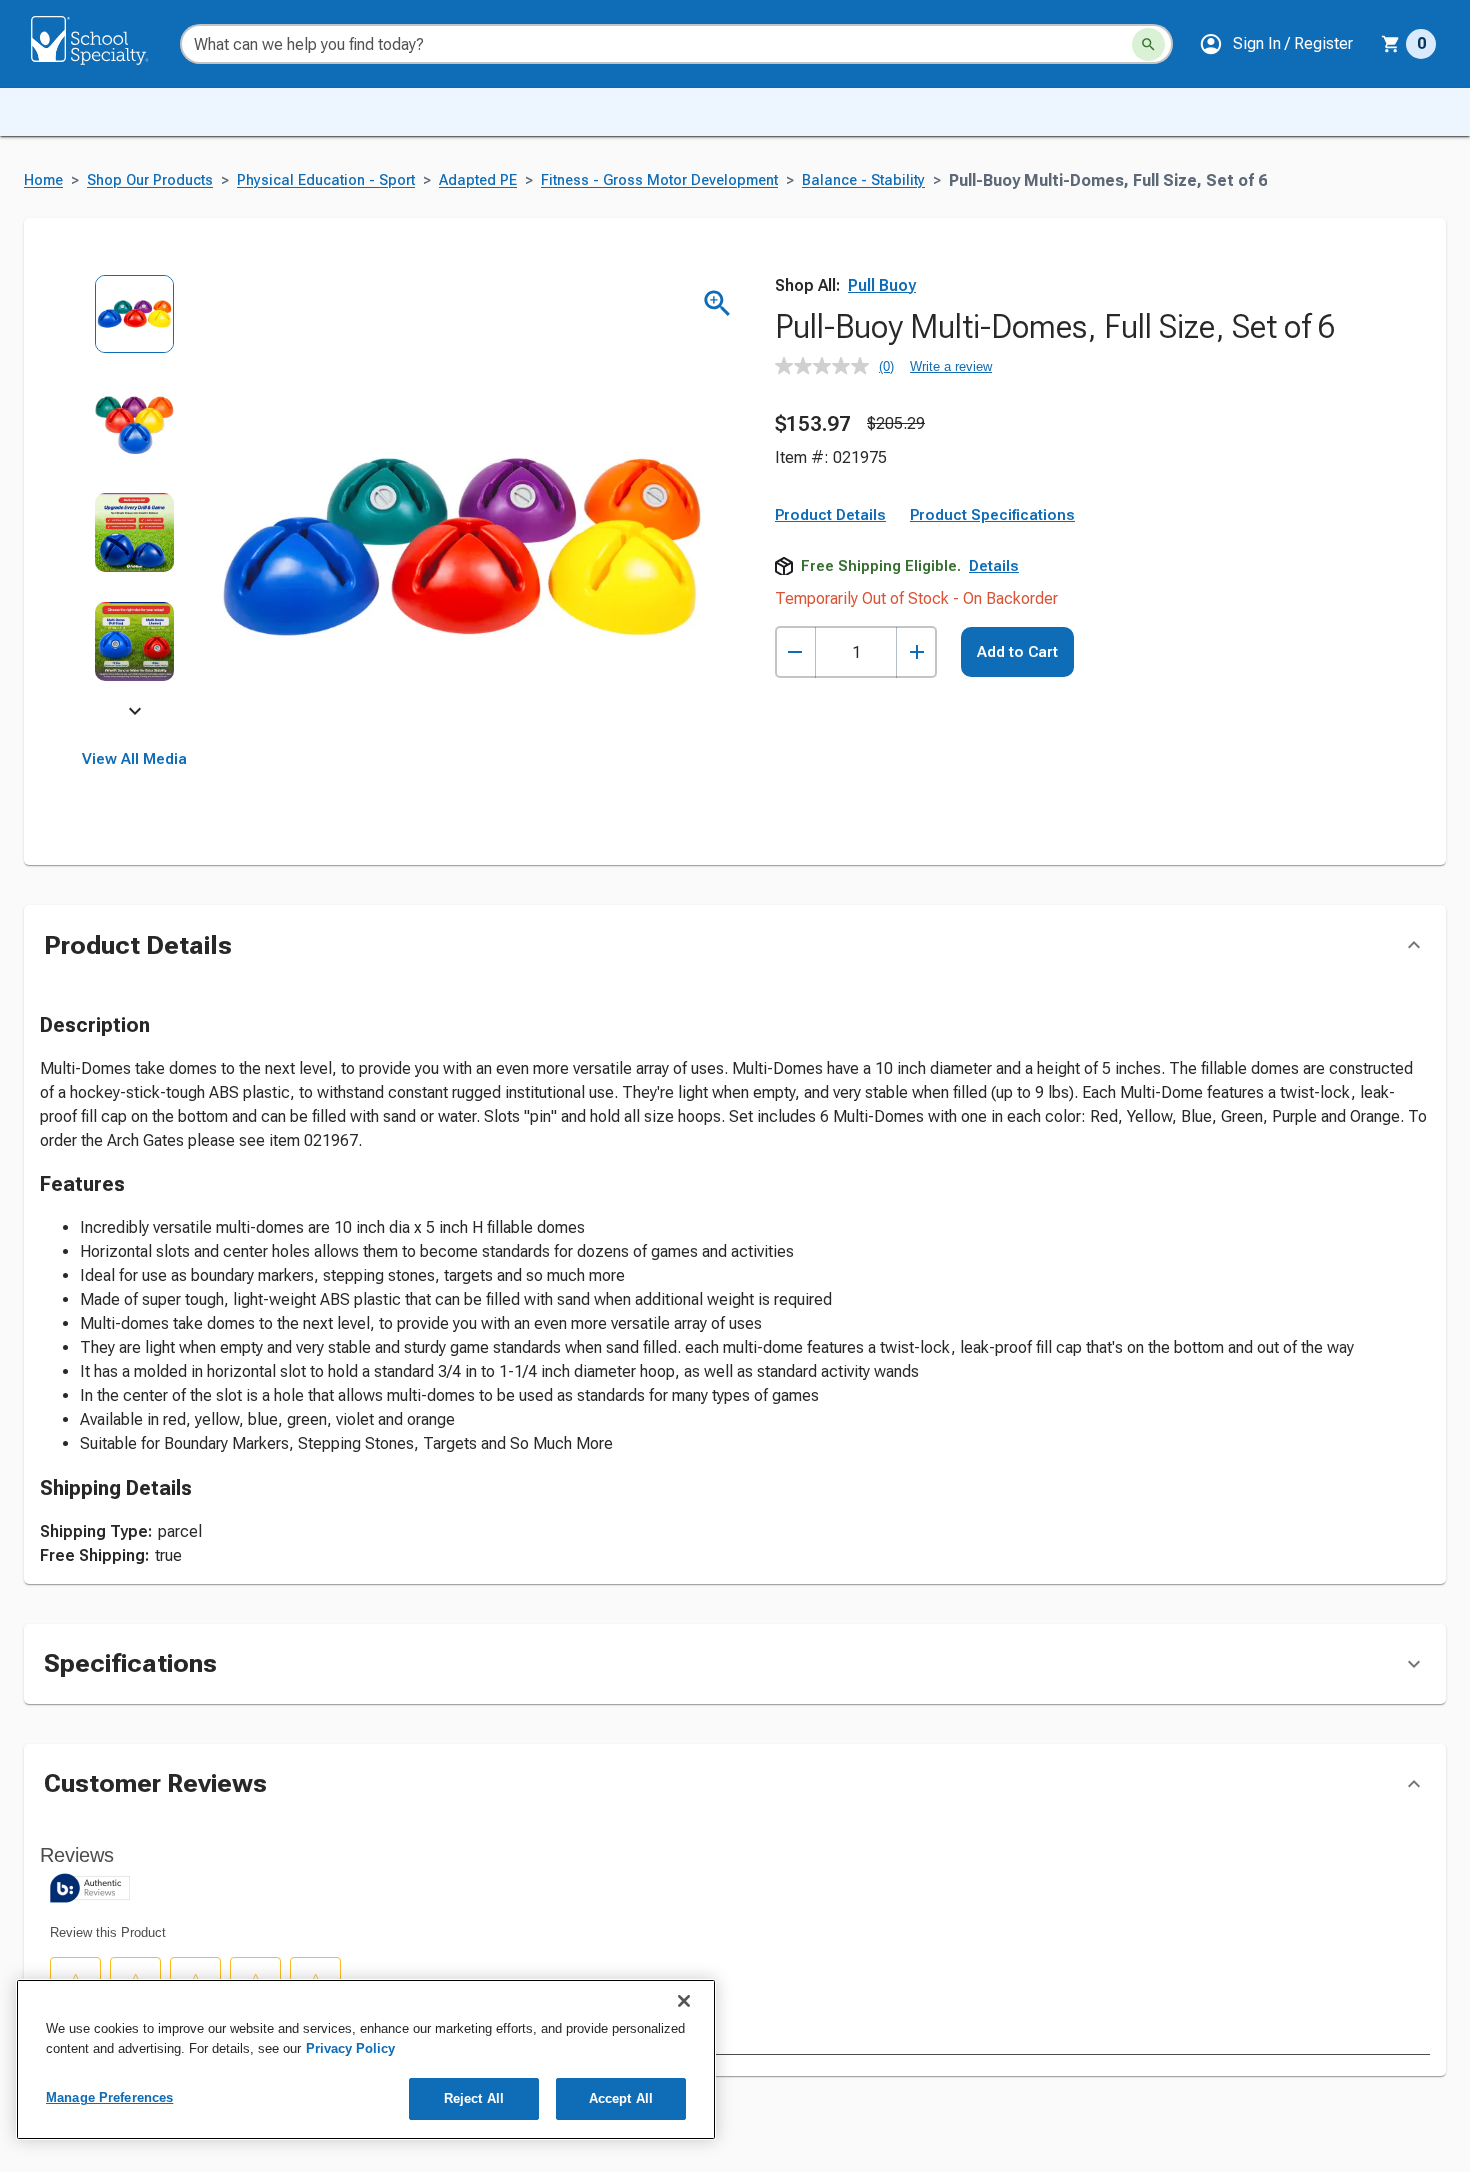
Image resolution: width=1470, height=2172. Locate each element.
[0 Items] (1391, 44)
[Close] (684, 2001)
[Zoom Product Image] (717, 303)
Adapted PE (478, 180)
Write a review (951, 366)
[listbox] (134, 492)
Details (994, 566)
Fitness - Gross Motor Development (659, 180)
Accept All (621, 2098)
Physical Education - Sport (326, 180)
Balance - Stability (863, 180)
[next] (135, 714)
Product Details (830, 515)
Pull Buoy (882, 285)
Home (43, 180)
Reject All (474, 2098)
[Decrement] (795, 652)
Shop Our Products (150, 180)
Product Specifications (992, 515)
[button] (1276, 44)
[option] (134, 328)
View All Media (134, 759)
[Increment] (916, 652)
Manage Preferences (109, 2097)
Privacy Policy (350, 2048)
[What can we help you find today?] (1148, 44)
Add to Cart (1017, 652)
